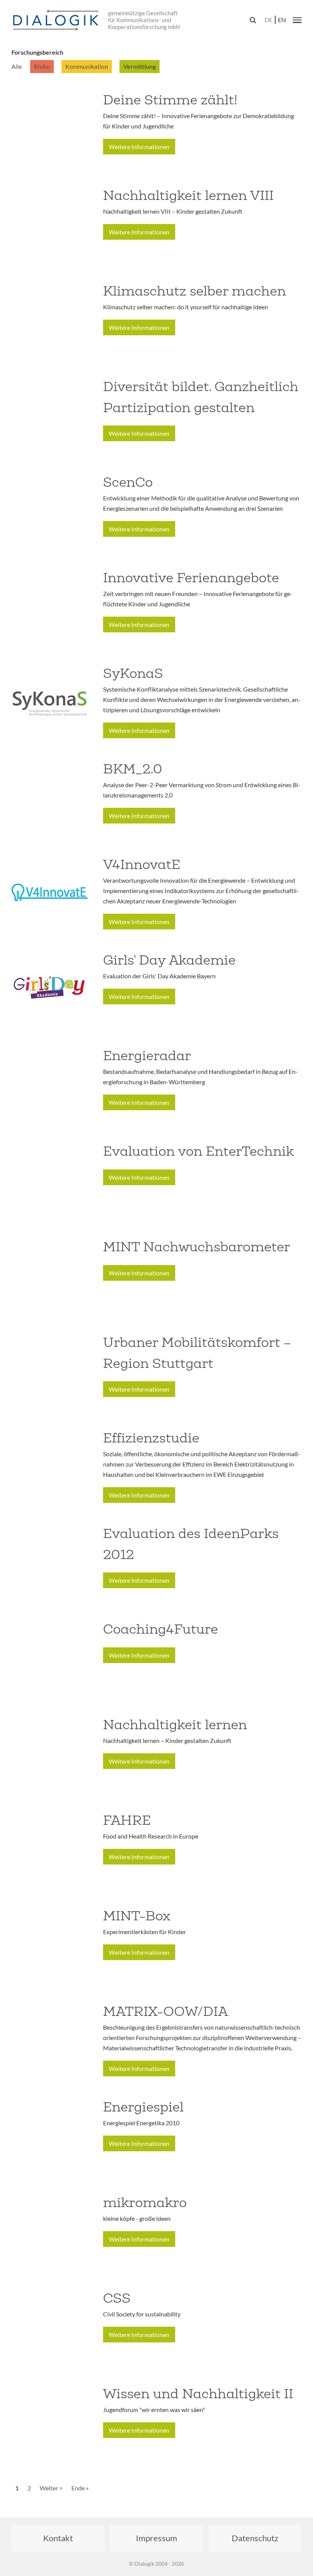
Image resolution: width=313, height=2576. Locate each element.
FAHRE (127, 1820)
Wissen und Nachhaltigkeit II (198, 2394)
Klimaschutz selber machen (194, 291)
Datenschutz (255, 2538)
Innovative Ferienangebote (191, 578)
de (269, 20)
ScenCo (128, 482)
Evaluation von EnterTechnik (198, 1151)
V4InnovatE (142, 864)
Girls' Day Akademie (169, 960)
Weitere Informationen (139, 147)
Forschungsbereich (37, 52)
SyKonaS (133, 673)
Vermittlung (140, 66)
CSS (117, 2298)
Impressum (156, 2538)
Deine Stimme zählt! (170, 100)
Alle (17, 66)
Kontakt (58, 2538)
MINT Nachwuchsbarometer (197, 1247)
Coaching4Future (161, 1629)
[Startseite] (57, 21)
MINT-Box (137, 1916)
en (282, 20)
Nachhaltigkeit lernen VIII (188, 195)
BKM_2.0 (133, 769)
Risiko (42, 66)
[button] (297, 20)
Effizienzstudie (151, 1438)
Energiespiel (143, 2107)
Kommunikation (87, 66)
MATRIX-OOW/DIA (165, 2011)
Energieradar (147, 1056)
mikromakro (145, 2202)
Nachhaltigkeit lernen (175, 1725)
